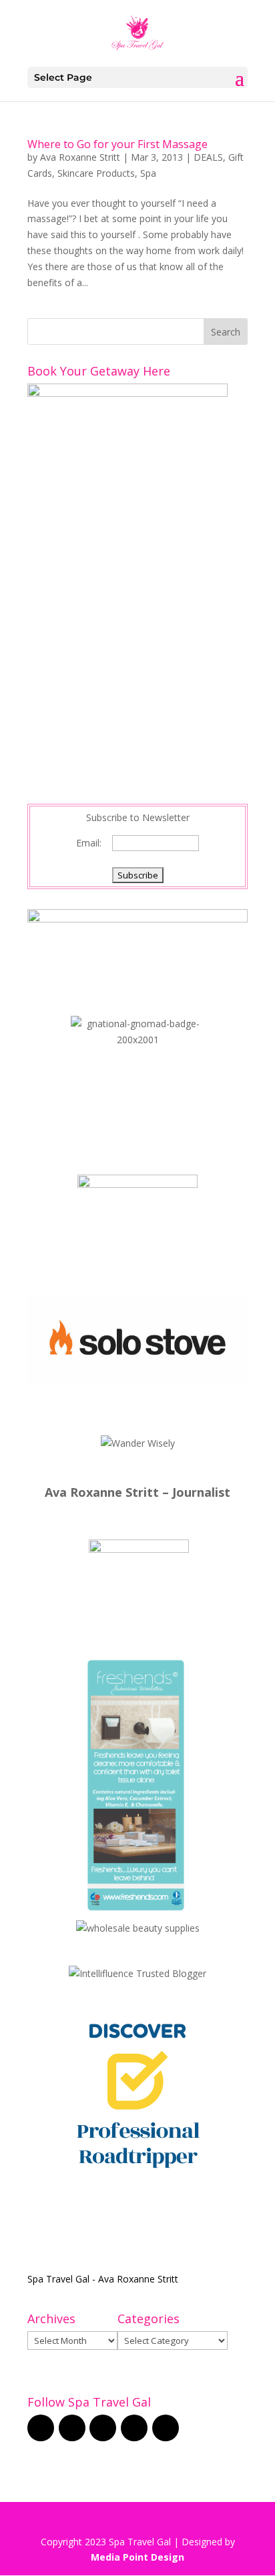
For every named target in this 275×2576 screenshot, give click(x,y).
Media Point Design (137, 2557)
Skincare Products (96, 173)
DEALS (208, 157)
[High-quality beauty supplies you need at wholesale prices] (138, 1928)
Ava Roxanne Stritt (80, 157)
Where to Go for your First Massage (117, 144)
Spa (148, 173)
